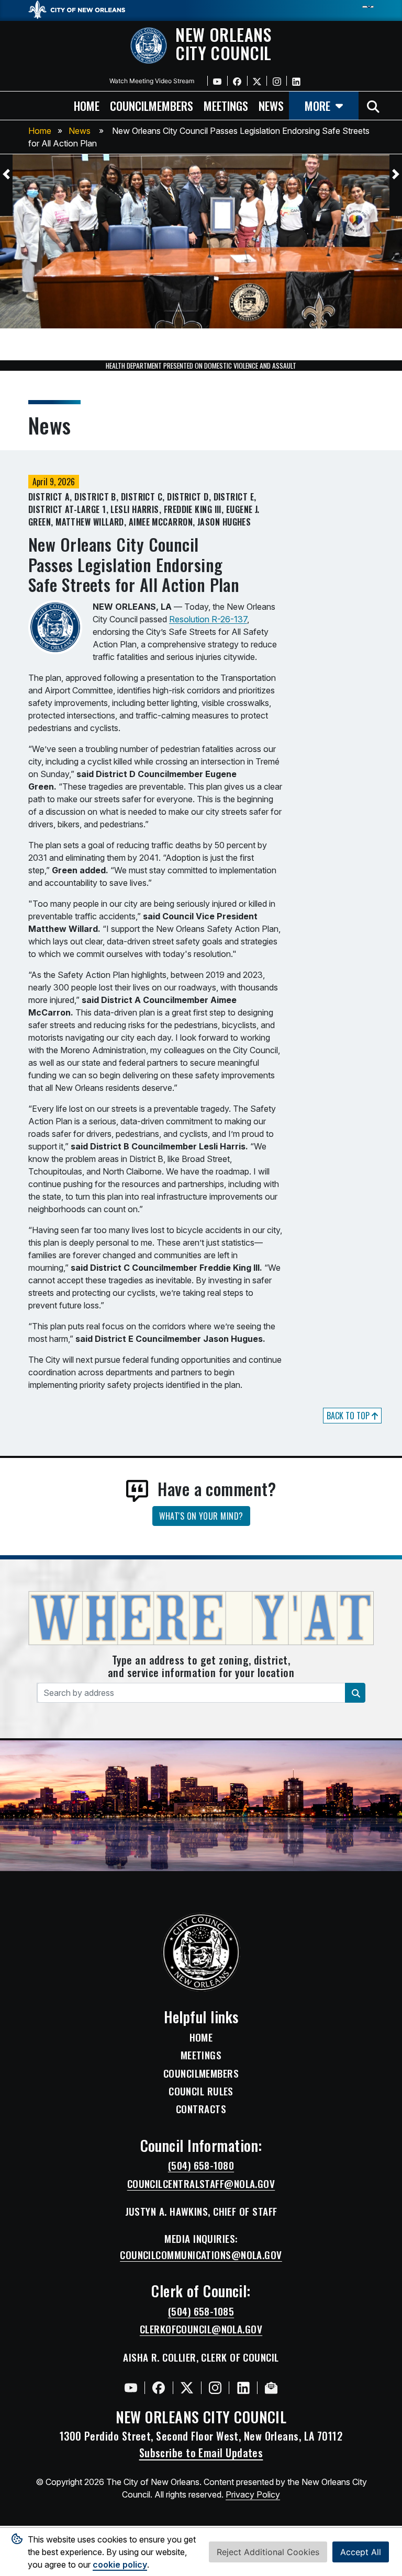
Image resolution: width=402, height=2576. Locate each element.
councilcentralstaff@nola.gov (201, 2184)
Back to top (349, 1416)
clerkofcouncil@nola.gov (201, 2329)
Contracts (201, 2109)
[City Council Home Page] (201, 1952)
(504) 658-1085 (201, 2311)
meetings (226, 105)
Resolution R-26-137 (208, 619)
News (80, 131)
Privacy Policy (253, 2494)
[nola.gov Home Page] (82, 9)
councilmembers (152, 105)
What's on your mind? (201, 1516)
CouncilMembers (201, 2073)
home (87, 105)
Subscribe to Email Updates (201, 2453)
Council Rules (201, 2091)
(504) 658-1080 (201, 2165)
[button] (6, 174)
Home (40, 131)
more (317, 105)
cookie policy (120, 2564)
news (271, 105)
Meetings (201, 2055)
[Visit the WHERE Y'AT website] (201, 1621)
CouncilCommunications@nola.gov (201, 2255)
